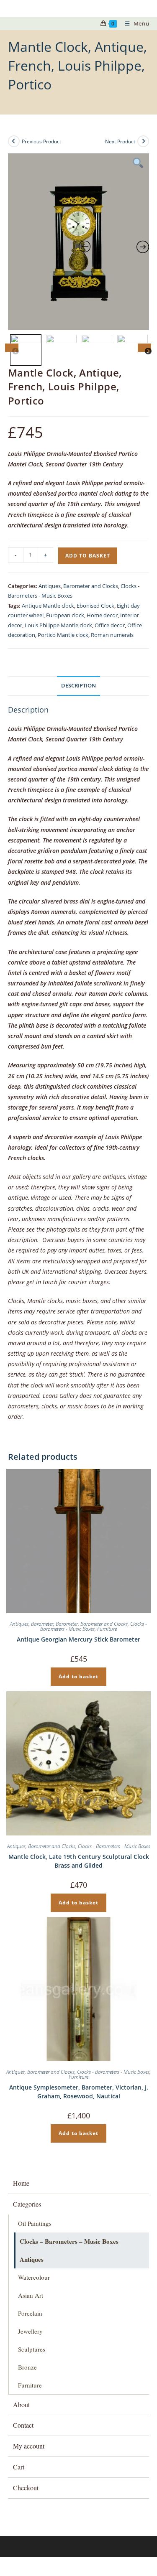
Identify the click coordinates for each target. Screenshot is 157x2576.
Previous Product (41, 141)
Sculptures (32, 2349)
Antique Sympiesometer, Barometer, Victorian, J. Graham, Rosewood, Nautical (79, 2092)
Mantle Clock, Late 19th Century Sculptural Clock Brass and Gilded (79, 1861)
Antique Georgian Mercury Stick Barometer (78, 1639)
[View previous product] (14, 141)
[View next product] (143, 141)
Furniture (107, 1629)
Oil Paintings (35, 2223)
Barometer (42, 1624)
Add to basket (88, 556)
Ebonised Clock (95, 606)
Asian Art (31, 2295)
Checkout (26, 2488)
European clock (65, 615)
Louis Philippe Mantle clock (58, 625)
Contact (23, 2425)
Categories (27, 2204)
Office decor (110, 625)
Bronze (27, 2367)
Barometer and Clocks (91, 586)
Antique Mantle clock (48, 606)
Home (21, 2183)
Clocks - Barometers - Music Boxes (94, 1626)
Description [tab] (78, 686)
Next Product (120, 141)
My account (29, 2446)
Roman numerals (112, 635)
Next (144, 348)
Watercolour (34, 2277)
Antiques (50, 586)
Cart (19, 2467)
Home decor (102, 615)
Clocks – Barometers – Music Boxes (69, 2241)
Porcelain (30, 2313)
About (21, 2404)
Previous (12, 348)
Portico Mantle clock (63, 635)
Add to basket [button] (78, 1676)
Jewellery (30, 2331)
